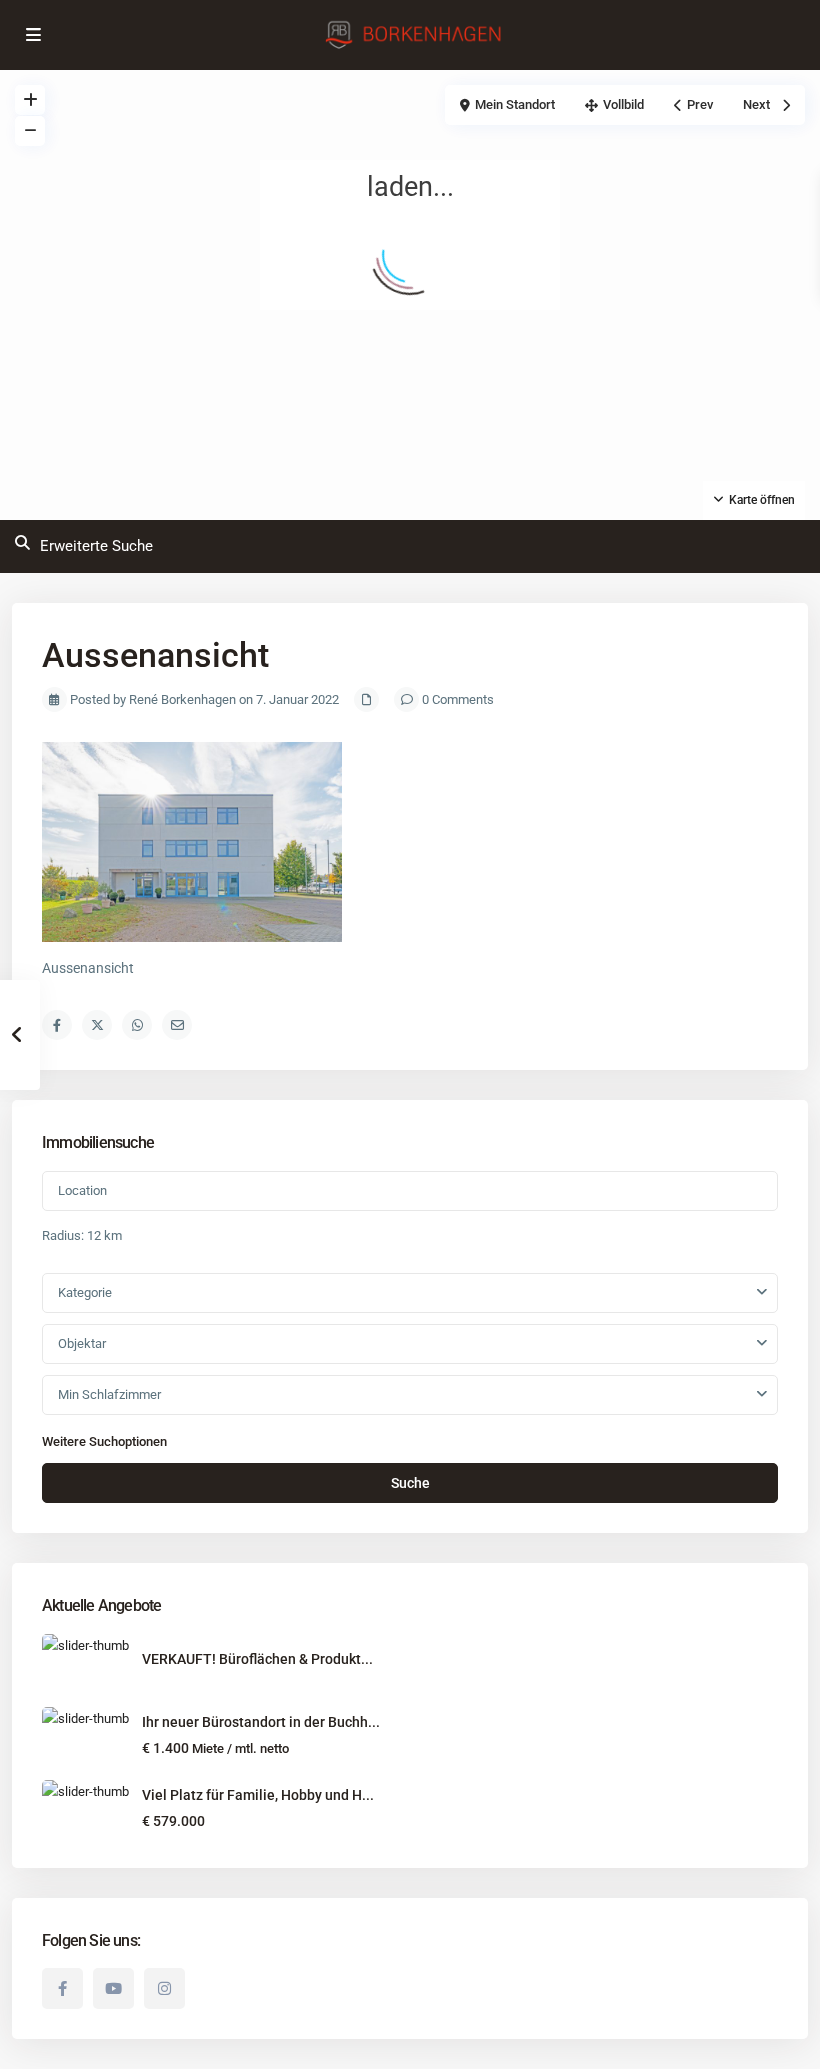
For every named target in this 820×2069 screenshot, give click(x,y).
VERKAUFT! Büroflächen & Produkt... (257, 1659)
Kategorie (85, 1292)
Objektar (82, 1343)
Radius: (82, 1235)
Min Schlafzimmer (109, 1394)
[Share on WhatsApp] (137, 1025)
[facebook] (62, 1988)
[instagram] (164, 1988)
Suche (410, 1483)
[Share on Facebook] (57, 1025)
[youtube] (113, 1988)
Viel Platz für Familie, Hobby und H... (258, 1795)
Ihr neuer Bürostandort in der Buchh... (261, 1722)
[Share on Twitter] (97, 1025)
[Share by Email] (177, 1025)
